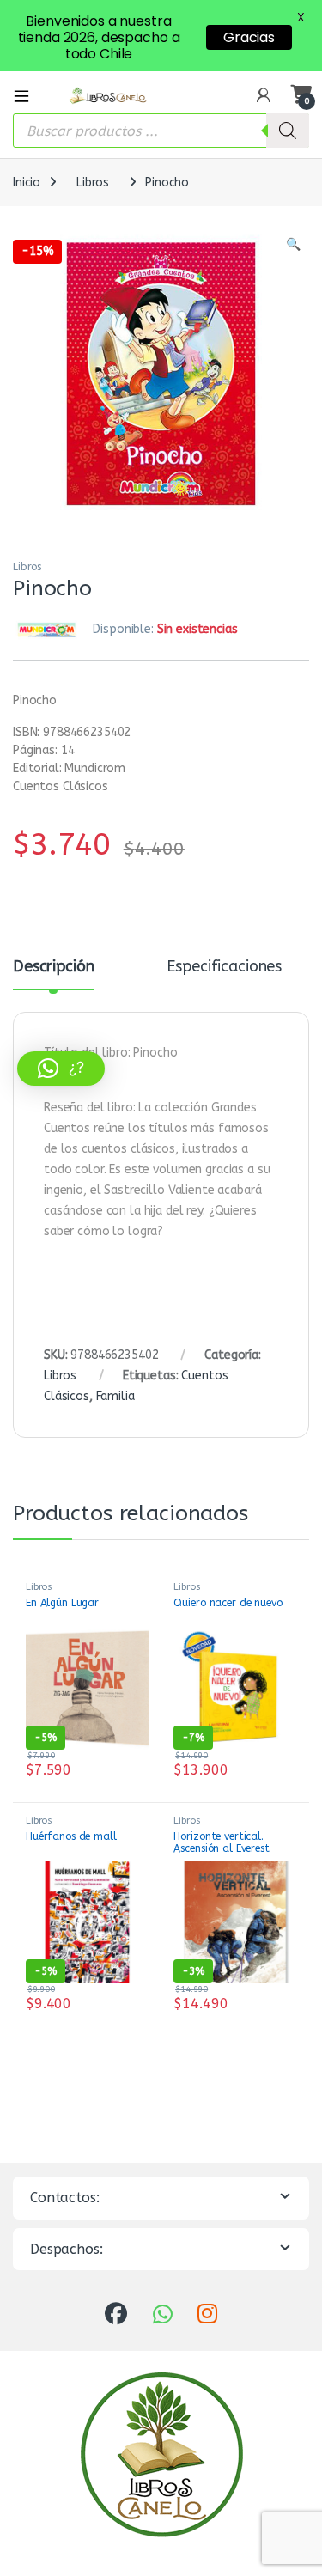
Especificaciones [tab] (224, 967)
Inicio (27, 183)
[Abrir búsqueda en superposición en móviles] (161, 131)
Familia (115, 1396)
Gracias (249, 37)
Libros (93, 183)
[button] (293, 245)
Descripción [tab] (53, 967)
